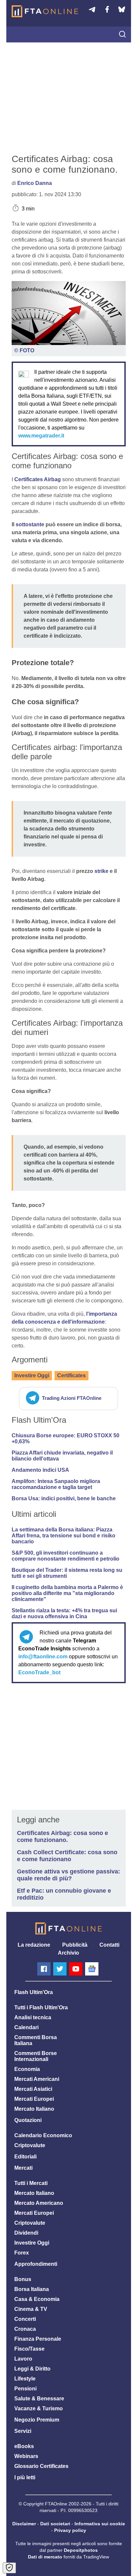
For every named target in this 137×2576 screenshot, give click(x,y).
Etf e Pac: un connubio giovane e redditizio (64, 1894)
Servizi (23, 2431)
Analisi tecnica (33, 2017)
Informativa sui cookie (100, 2524)
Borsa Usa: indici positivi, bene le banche (64, 1498)
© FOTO (24, 350)
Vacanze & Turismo (39, 2408)
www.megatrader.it (41, 436)
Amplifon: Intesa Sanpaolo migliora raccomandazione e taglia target (56, 1484)
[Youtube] (76, 1969)
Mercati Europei (34, 2099)
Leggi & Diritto (32, 2369)
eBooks (24, 2446)
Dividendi (26, 2233)
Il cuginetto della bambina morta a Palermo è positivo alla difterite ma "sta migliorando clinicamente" (67, 1593)
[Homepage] (45, 11)
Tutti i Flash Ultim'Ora (41, 2007)
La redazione (34, 1945)
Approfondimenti (36, 2264)
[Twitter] (60, 1969)
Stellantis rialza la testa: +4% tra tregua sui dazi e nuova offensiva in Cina (64, 1613)
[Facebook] (44, 1969)
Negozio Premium (37, 2420)
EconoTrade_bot (39, 1672)
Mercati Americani (37, 2079)
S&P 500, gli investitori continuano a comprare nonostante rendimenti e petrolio (66, 1556)
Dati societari (55, 2524)
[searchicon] (122, 35)
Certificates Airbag (38, 479)
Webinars (26, 2456)
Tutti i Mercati (31, 2183)
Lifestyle (25, 2379)
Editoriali (25, 2157)
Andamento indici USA (40, 1470)
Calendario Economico (43, 2135)
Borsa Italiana (32, 2289)
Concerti (25, 2319)
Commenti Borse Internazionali (36, 2056)
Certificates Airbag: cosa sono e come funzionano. (63, 1836)
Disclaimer (24, 2524)
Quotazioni (28, 2120)
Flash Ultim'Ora (34, 1992)
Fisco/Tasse (29, 2349)
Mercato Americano (39, 2203)
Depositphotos (81, 2550)
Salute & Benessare (39, 2399)
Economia (27, 2069)
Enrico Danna (35, 183)
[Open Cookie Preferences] (9, 2568)
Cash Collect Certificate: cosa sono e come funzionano (67, 1856)
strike (101, 871)
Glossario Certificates (41, 2466)
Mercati (23, 2168)
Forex (22, 2253)
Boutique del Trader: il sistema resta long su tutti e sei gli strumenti (67, 1573)
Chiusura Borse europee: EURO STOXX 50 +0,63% (66, 1438)
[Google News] (92, 1969)
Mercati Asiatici (33, 2089)
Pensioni (25, 2389)
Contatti (109, 1945)
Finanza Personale (38, 2339)
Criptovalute (30, 2145)
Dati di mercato (45, 2557)
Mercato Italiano (34, 2109)
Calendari (26, 2027)
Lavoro (23, 2359)
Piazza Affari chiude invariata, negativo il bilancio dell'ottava (62, 1456)
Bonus (23, 2279)
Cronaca (25, 2329)
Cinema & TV (31, 2309)
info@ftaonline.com (43, 1657)
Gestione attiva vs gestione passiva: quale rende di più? (68, 1875)
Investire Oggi (32, 1375)
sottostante (30, 524)
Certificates (71, 1375)
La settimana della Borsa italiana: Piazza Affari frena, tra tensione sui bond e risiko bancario (64, 1536)
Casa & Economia (37, 2299)
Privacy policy (70, 2530)
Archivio (68, 1953)
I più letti (25, 2477)
